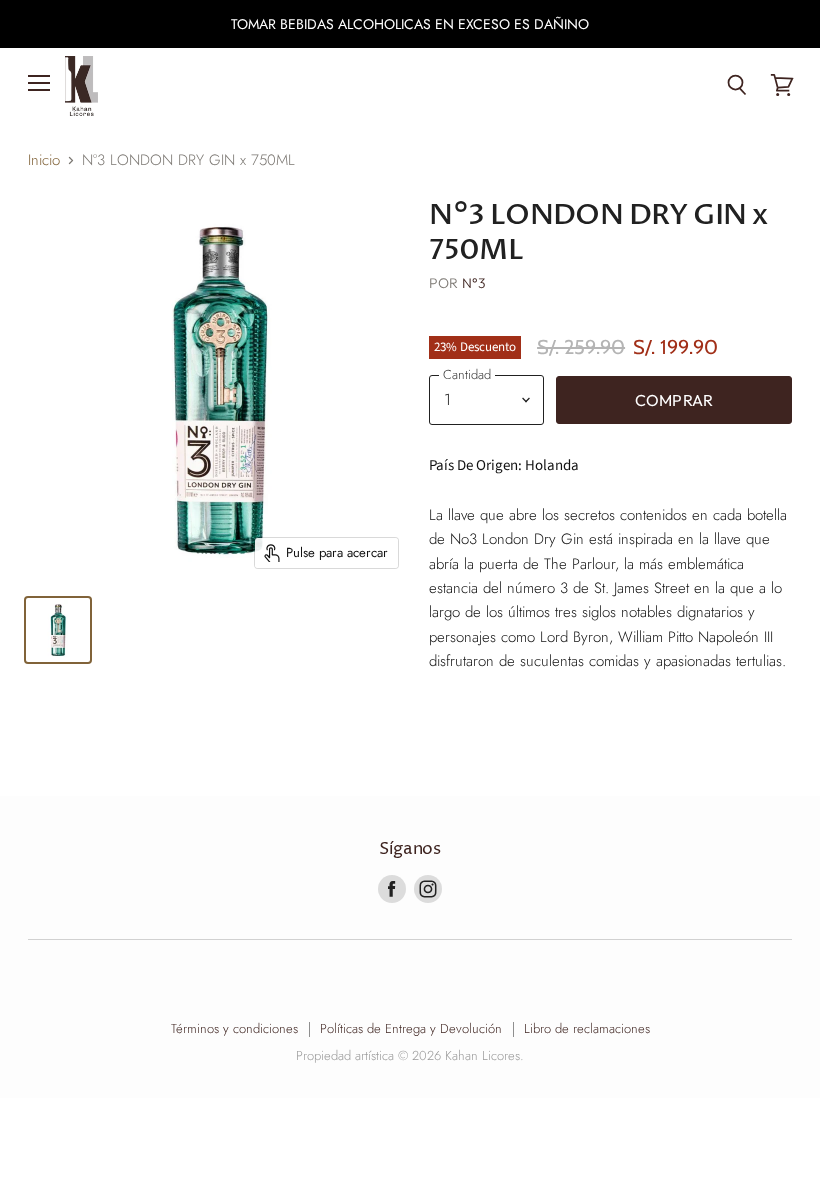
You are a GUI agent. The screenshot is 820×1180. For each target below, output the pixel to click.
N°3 (473, 283)
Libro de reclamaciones (587, 1028)
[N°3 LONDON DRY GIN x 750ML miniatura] (58, 630)
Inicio (44, 160)
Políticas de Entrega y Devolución (411, 1028)
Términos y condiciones (234, 1028)
